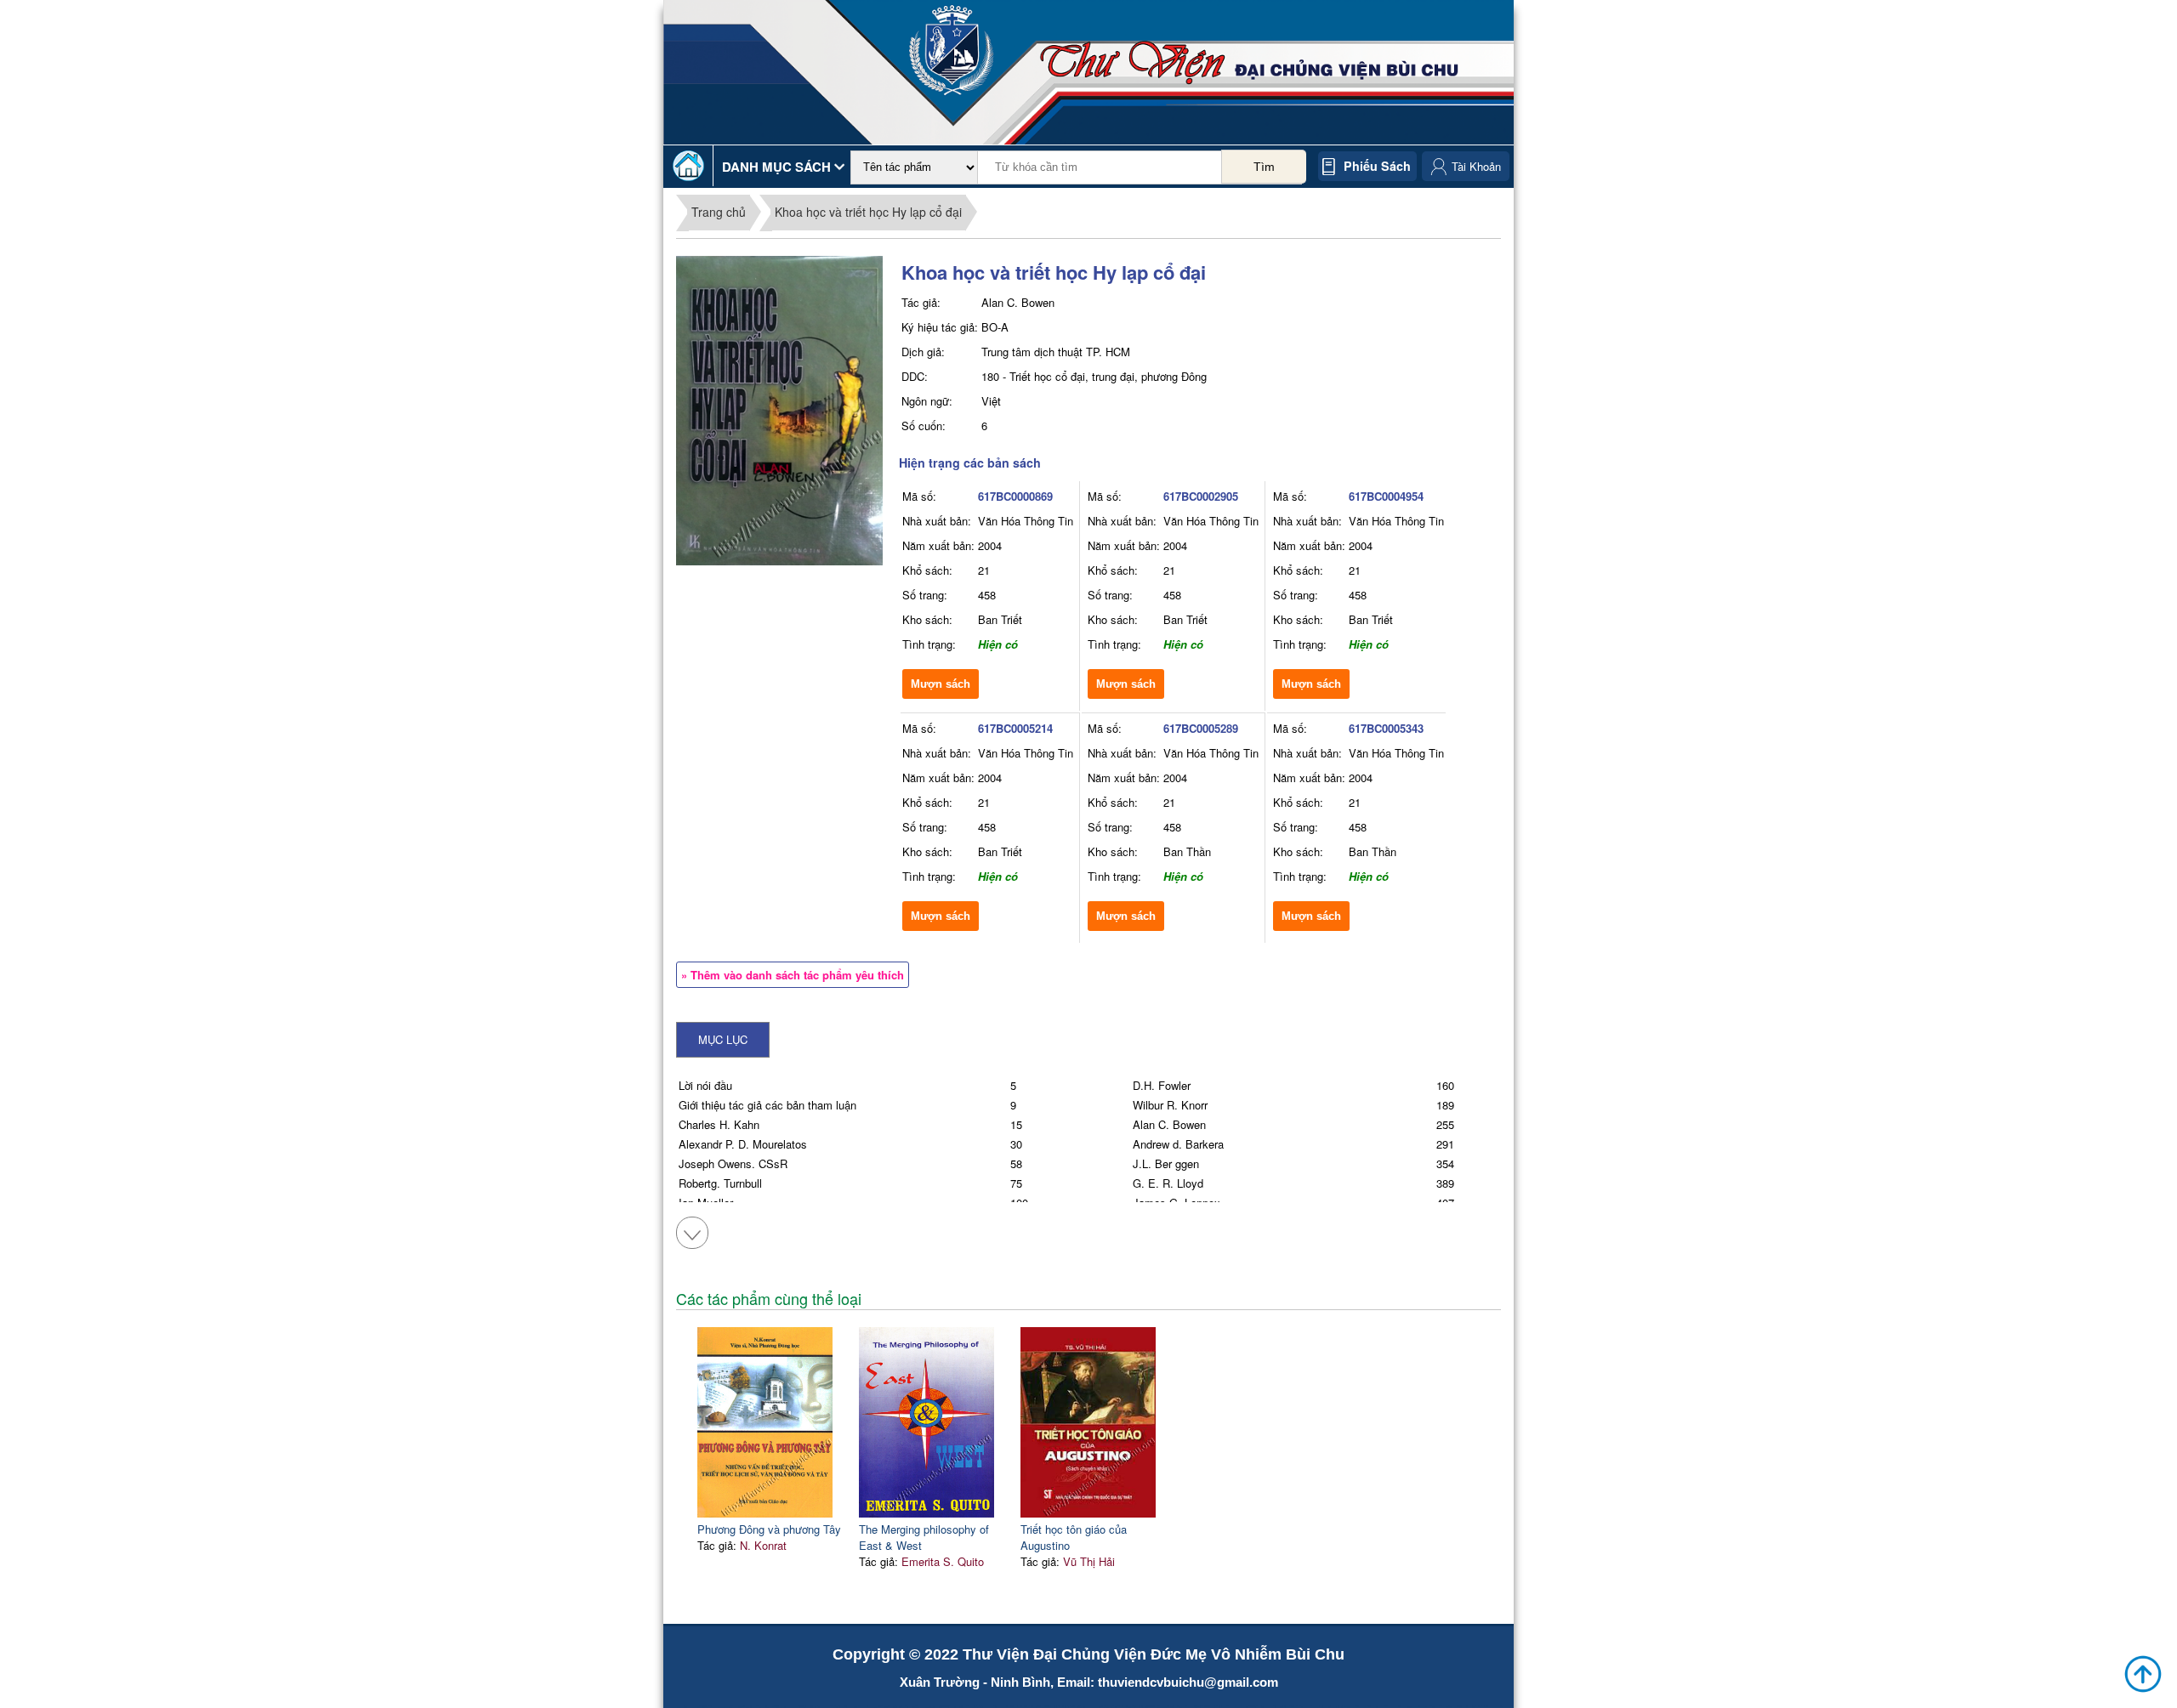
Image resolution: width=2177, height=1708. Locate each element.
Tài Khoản (1476, 166)
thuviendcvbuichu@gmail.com (1188, 1682)
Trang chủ (719, 212)
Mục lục (723, 1039)
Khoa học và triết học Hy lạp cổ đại (868, 212)
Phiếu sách (1377, 166)
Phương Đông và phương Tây (769, 1529)
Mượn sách (941, 684)
